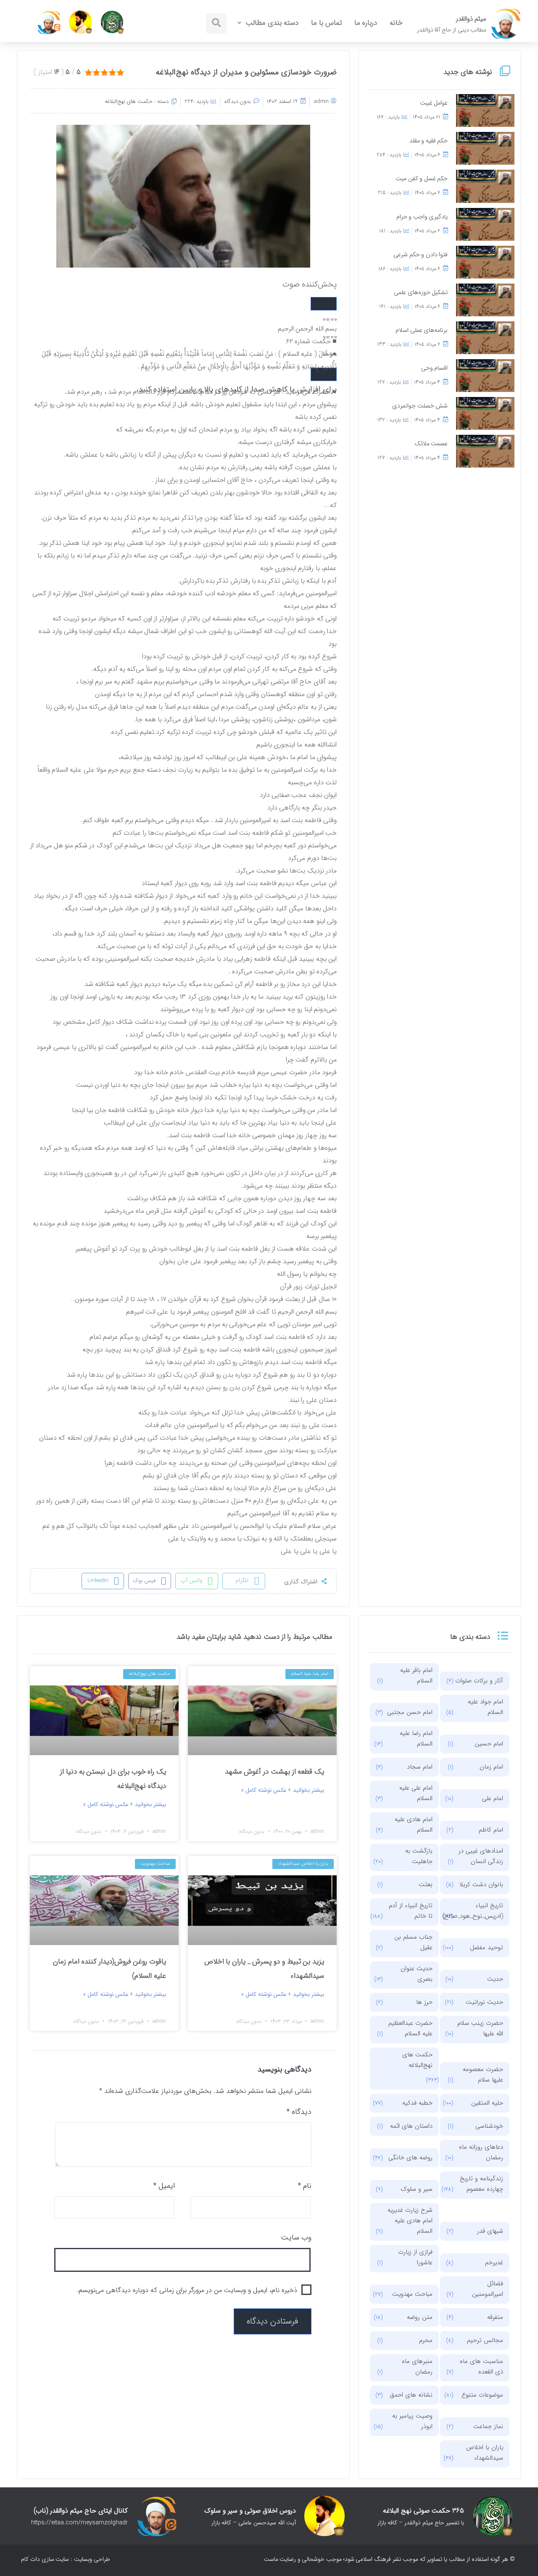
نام (305, 2186)
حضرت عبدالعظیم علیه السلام (410, 2028)
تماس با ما (326, 23)
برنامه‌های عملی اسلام (422, 330)
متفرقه (495, 2317)
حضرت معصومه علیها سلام (483, 2075)
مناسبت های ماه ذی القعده (481, 2367)
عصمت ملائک (431, 444)
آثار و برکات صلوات (479, 1681)
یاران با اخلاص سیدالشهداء (485, 2453)
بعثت (426, 1885)
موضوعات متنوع (482, 2395)
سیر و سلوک (417, 2189)
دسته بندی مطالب (272, 23)
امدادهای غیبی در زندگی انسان (481, 1856)
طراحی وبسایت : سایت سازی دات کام (66, 2559)
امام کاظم (491, 1830)
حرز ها (424, 2002)
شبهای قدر (490, 2231)
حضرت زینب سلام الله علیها (480, 2028)
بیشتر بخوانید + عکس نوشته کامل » (283, 1790)
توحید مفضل (487, 1948)
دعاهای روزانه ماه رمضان (481, 2152)
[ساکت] (324, 374)
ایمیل (164, 2186)
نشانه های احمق (411, 2395)
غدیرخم (494, 2263)
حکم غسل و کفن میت (422, 179)
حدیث (495, 1979)
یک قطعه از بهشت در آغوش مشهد (274, 1772)
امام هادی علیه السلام (414, 1825)
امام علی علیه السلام (416, 1793)
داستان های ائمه (411, 2126)
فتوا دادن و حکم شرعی (421, 255)
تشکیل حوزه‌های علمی (421, 293)
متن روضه (420, 2317)
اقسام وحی (435, 368)
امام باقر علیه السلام (416, 1676)
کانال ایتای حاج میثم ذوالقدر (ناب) (81, 2511)
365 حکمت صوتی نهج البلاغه (423, 2511)
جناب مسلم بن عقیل (413, 1942)
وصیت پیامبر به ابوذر (412, 2421)
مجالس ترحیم (485, 2340)
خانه (396, 23)
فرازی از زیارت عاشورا (415, 2257)
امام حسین (489, 1744)
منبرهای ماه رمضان (417, 2367)
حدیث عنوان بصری (417, 1974)
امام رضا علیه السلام (416, 1739)
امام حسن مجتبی (410, 1712)
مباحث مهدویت (412, 2294)
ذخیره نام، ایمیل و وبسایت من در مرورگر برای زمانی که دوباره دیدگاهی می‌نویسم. (187, 2290)
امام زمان (491, 1767)
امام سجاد (420, 1767)
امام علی (493, 1798)
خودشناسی (489, 2126)
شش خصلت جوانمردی (420, 406)
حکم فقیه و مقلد (429, 141)
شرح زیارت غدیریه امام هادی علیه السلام (410, 2221)
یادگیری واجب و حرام (422, 217)
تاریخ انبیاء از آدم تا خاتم (411, 1911)
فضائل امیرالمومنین (488, 2289)
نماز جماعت (488, 2426)
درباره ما (366, 23)
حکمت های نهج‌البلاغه (129, 101)
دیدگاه (299, 2112)
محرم (426, 2340)
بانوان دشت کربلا (481, 1885)
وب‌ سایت (296, 2237)
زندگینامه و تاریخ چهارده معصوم (481, 2184)
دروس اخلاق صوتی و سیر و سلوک (250, 2511)
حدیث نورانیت (484, 2002)
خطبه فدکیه (417, 2103)
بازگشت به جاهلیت (419, 1856)
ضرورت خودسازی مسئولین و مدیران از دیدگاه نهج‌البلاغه (246, 72)
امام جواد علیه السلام (485, 1707)
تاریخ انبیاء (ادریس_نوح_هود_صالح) (479, 1911)
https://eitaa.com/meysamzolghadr (79, 2523)
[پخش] (324, 304)
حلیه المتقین (487, 2103)
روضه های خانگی (410, 2158)
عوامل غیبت (434, 103)
